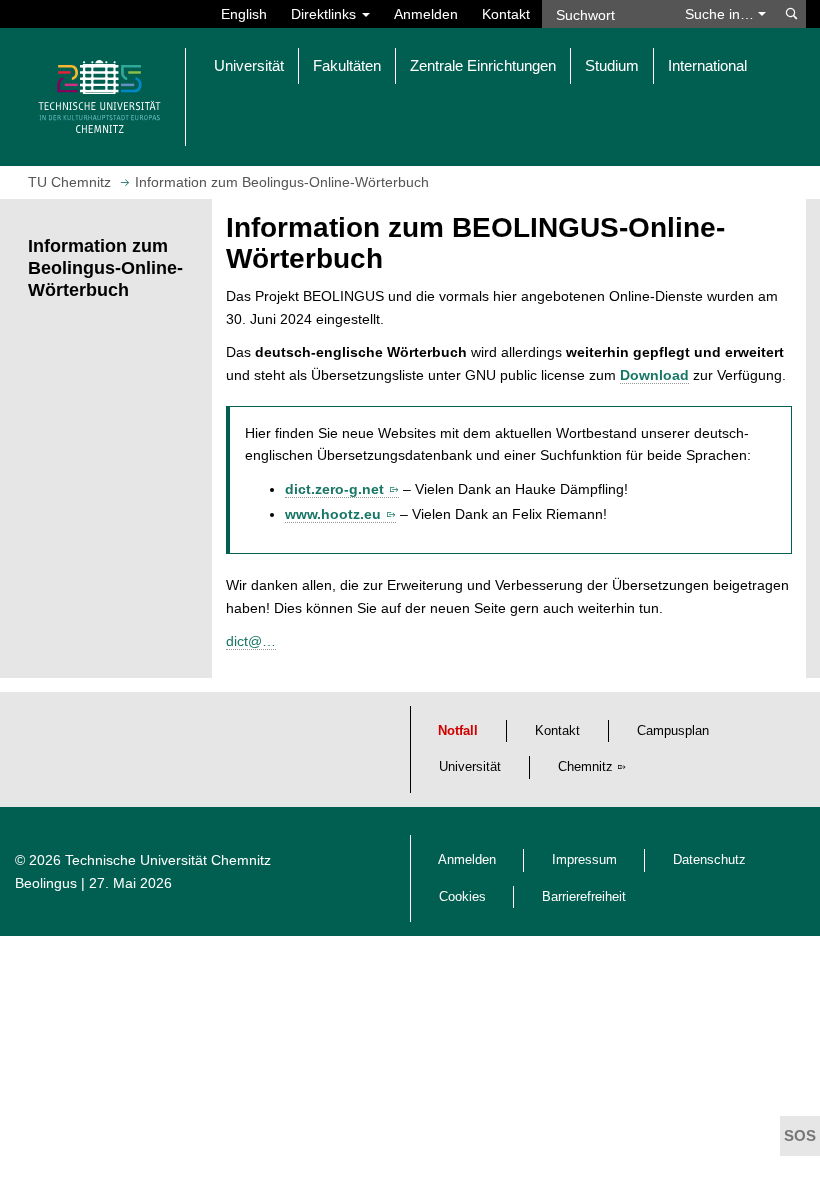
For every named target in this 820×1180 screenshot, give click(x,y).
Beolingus (46, 883)
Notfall (458, 731)
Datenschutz (709, 860)
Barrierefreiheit (584, 897)
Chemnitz (585, 767)
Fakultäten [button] (347, 65)
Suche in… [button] (721, 14)
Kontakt (506, 14)
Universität (470, 767)
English (244, 14)
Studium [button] (612, 65)
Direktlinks (325, 14)
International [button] (707, 65)
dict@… (251, 641)
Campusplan (673, 731)
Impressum (584, 860)
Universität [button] (249, 65)
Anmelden (426, 14)
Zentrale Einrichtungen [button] (483, 65)
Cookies (462, 897)
